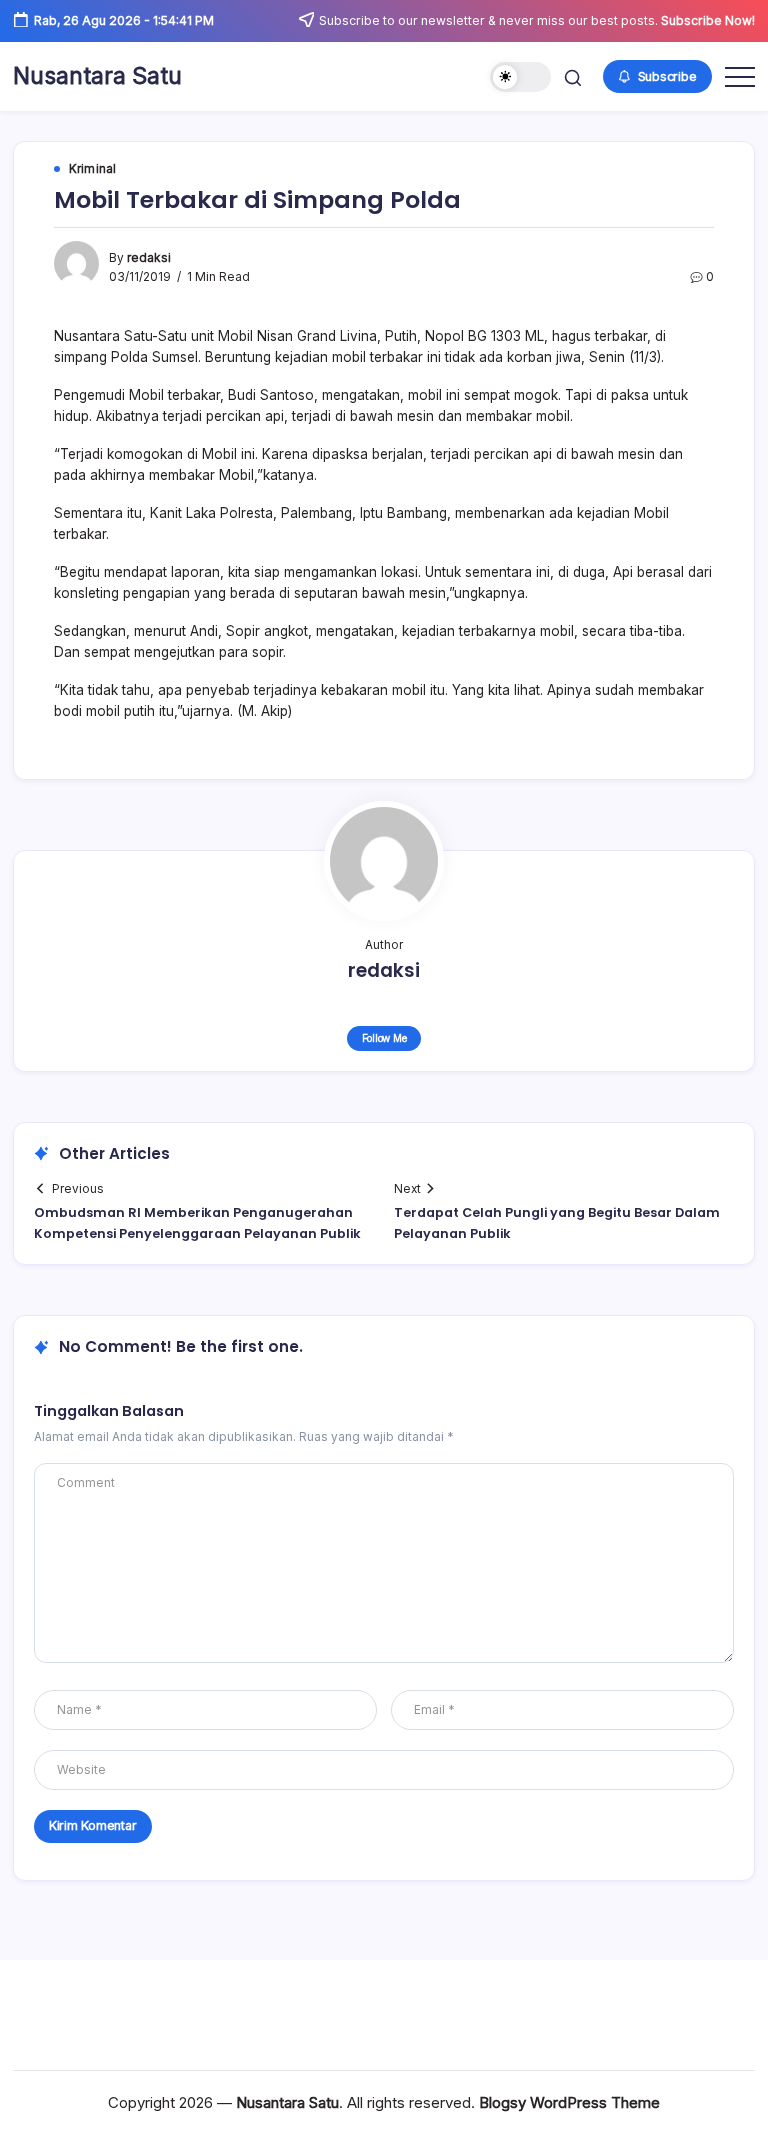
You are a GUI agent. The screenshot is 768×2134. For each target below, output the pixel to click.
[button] (520, 77)
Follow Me (384, 1038)
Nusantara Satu (97, 76)
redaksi (149, 258)
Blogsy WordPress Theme (569, 2102)
